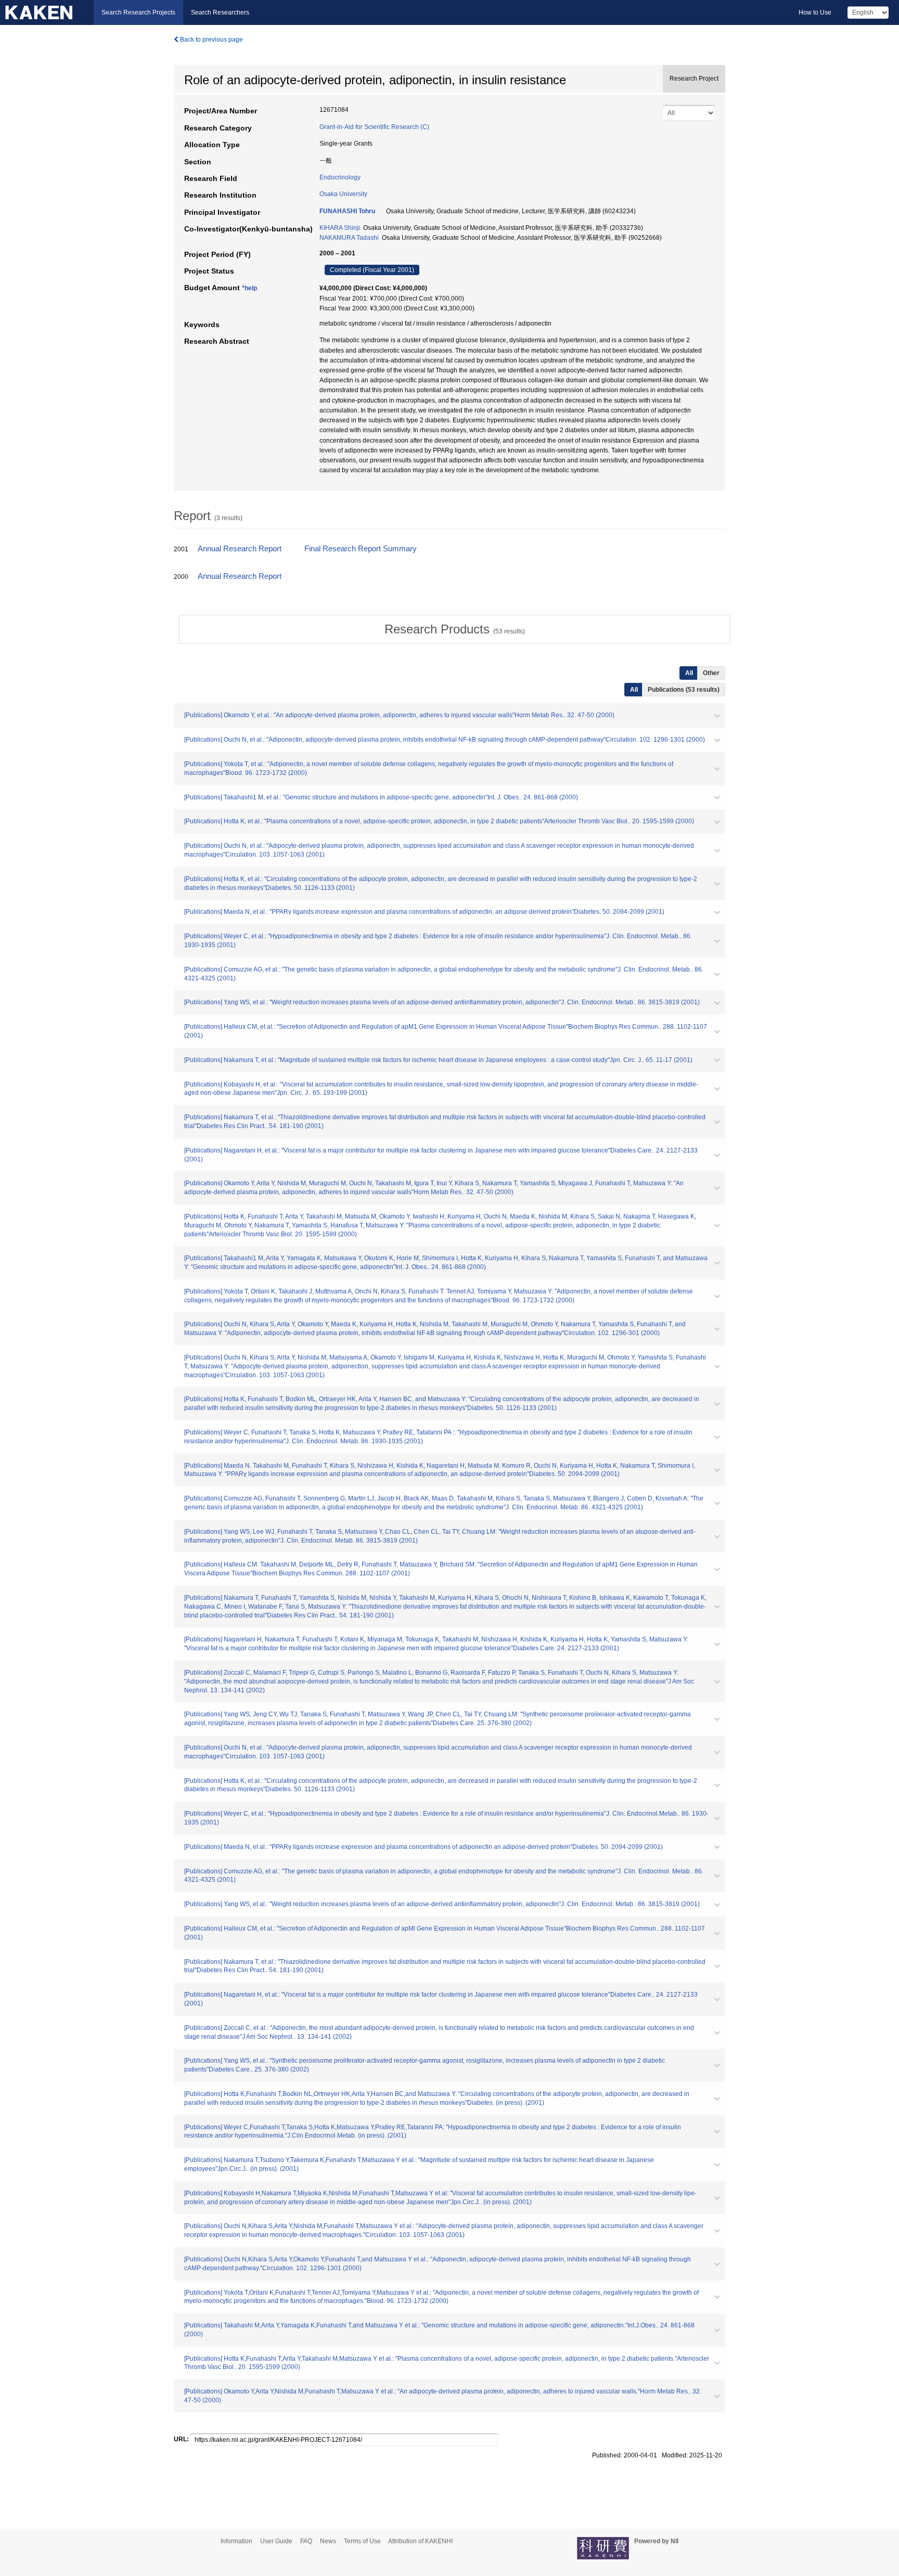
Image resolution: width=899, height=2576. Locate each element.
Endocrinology (340, 177)
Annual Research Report (240, 549)
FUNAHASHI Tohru (347, 211)
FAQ (306, 2541)
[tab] (455, 629)
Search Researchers (220, 12)
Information (236, 2541)
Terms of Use (362, 2541)
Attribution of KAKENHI (420, 2541)
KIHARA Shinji (340, 228)
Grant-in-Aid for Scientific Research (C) (374, 127)
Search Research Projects (138, 12)
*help (249, 288)
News (328, 2541)
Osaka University (343, 194)
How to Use (815, 12)
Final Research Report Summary (361, 549)
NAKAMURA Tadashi (349, 238)
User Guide (276, 2541)
